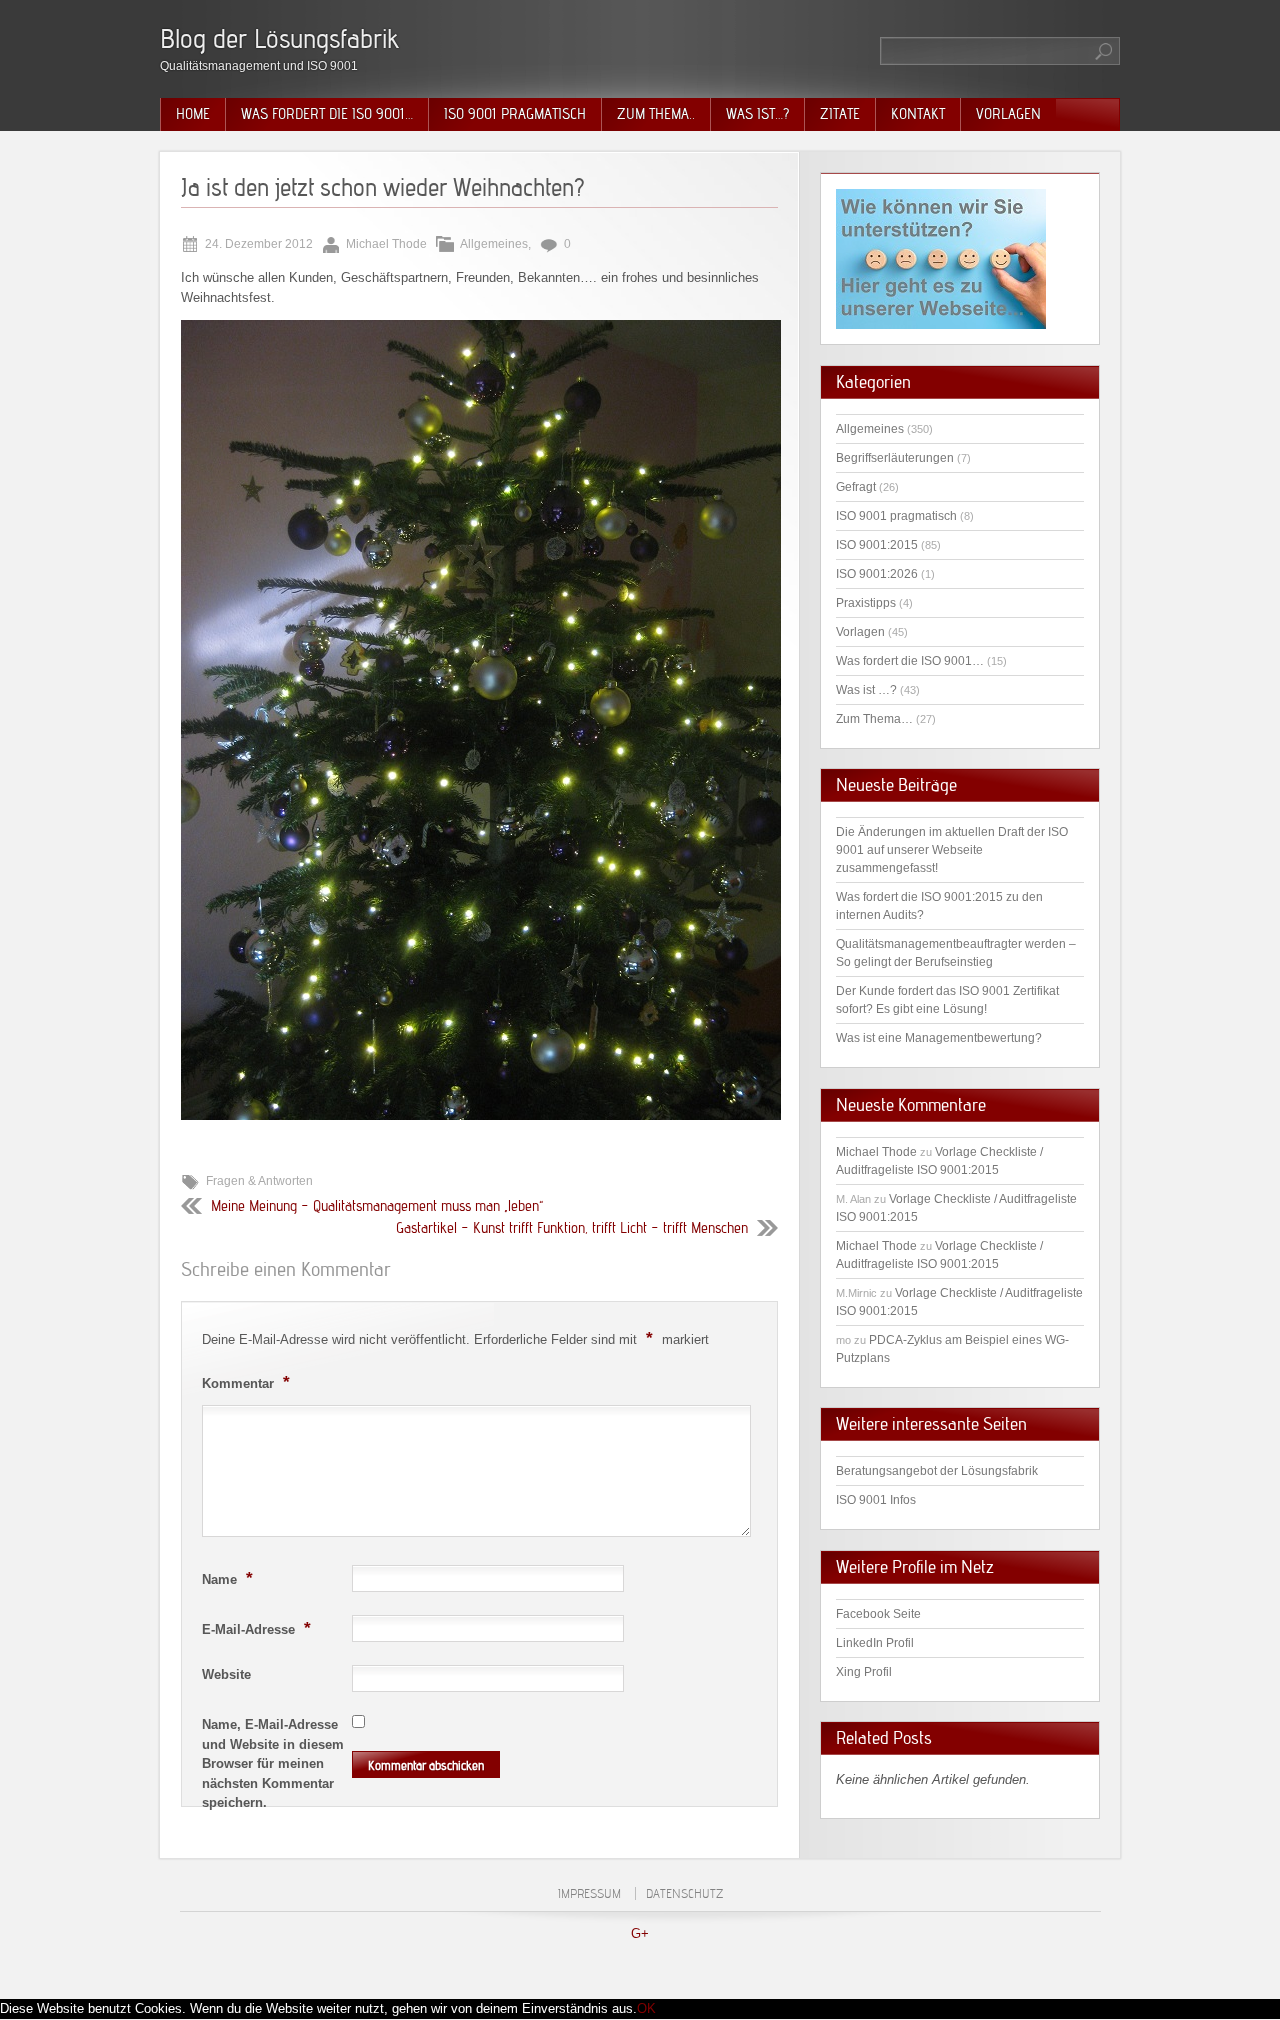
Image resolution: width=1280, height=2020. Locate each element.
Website (226, 1674)
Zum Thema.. (656, 114)
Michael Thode (876, 1152)
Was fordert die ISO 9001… (327, 114)
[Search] (1105, 51)
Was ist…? (757, 114)
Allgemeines (494, 244)
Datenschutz (684, 1893)
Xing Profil (864, 1672)
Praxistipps (866, 603)
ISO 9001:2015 (877, 545)
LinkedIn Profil (875, 1643)
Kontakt (918, 114)
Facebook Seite (878, 1614)
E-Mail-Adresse (256, 1628)
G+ (640, 1933)
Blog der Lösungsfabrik (279, 38)
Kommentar (246, 1382)
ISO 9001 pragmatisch (515, 114)
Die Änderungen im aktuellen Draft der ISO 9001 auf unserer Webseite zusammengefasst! (952, 850)
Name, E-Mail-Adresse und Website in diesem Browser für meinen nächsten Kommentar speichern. (273, 1763)
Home (193, 114)
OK (646, 2008)
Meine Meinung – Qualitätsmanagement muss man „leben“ (377, 1206)
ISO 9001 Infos (876, 1500)
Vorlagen (1008, 114)
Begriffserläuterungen (895, 458)
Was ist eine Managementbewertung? (939, 1038)
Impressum (589, 1893)
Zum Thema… (874, 719)
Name (227, 1578)
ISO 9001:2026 (877, 574)
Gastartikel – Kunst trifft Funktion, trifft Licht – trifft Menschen (572, 1228)
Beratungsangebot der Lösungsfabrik (937, 1471)
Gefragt (856, 487)
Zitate (840, 114)
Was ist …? (866, 690)
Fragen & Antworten (259, 1181)
